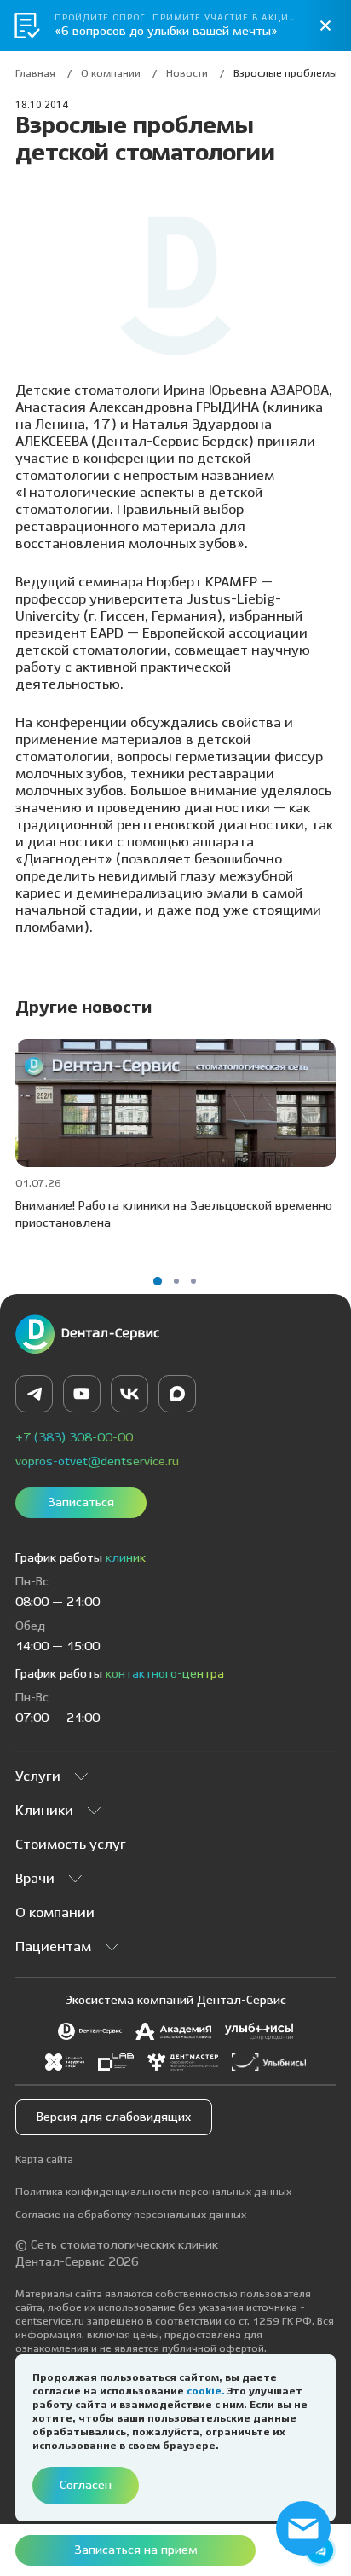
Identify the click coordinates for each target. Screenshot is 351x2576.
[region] (175, 78)
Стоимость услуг (71, 1845)
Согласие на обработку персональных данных (131, 2215)
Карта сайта (44, 2160)
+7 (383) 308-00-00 (74, 1438)
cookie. (207, 2391)
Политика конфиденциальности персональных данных (153, 2192)
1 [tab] (158, 1281)
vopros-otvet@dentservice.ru (97, 1462)
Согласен (86, 2486)
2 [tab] (176, 1281)
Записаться (81, 1503)
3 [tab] (193, 1281)
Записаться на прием (136, 2550)
